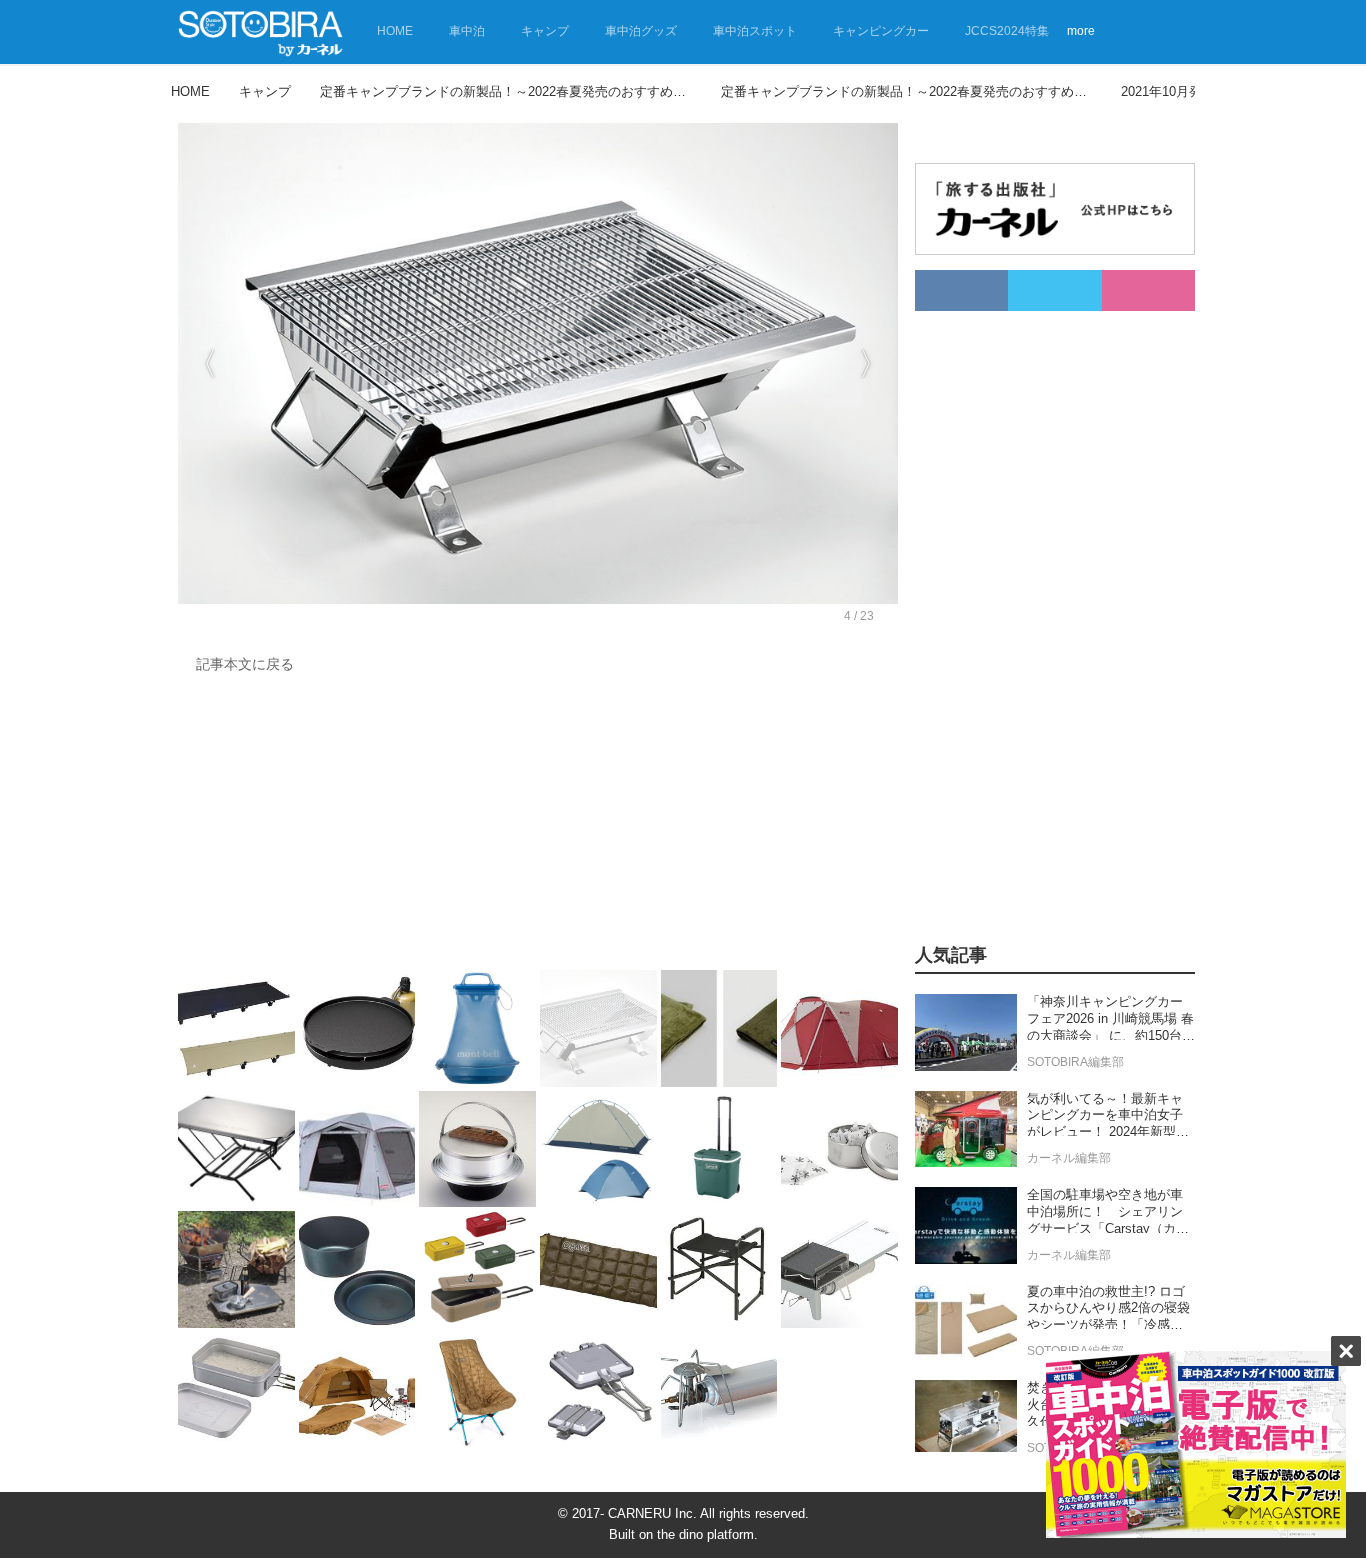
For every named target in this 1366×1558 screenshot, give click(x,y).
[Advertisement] (533, 827)
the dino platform (705, 1534)
